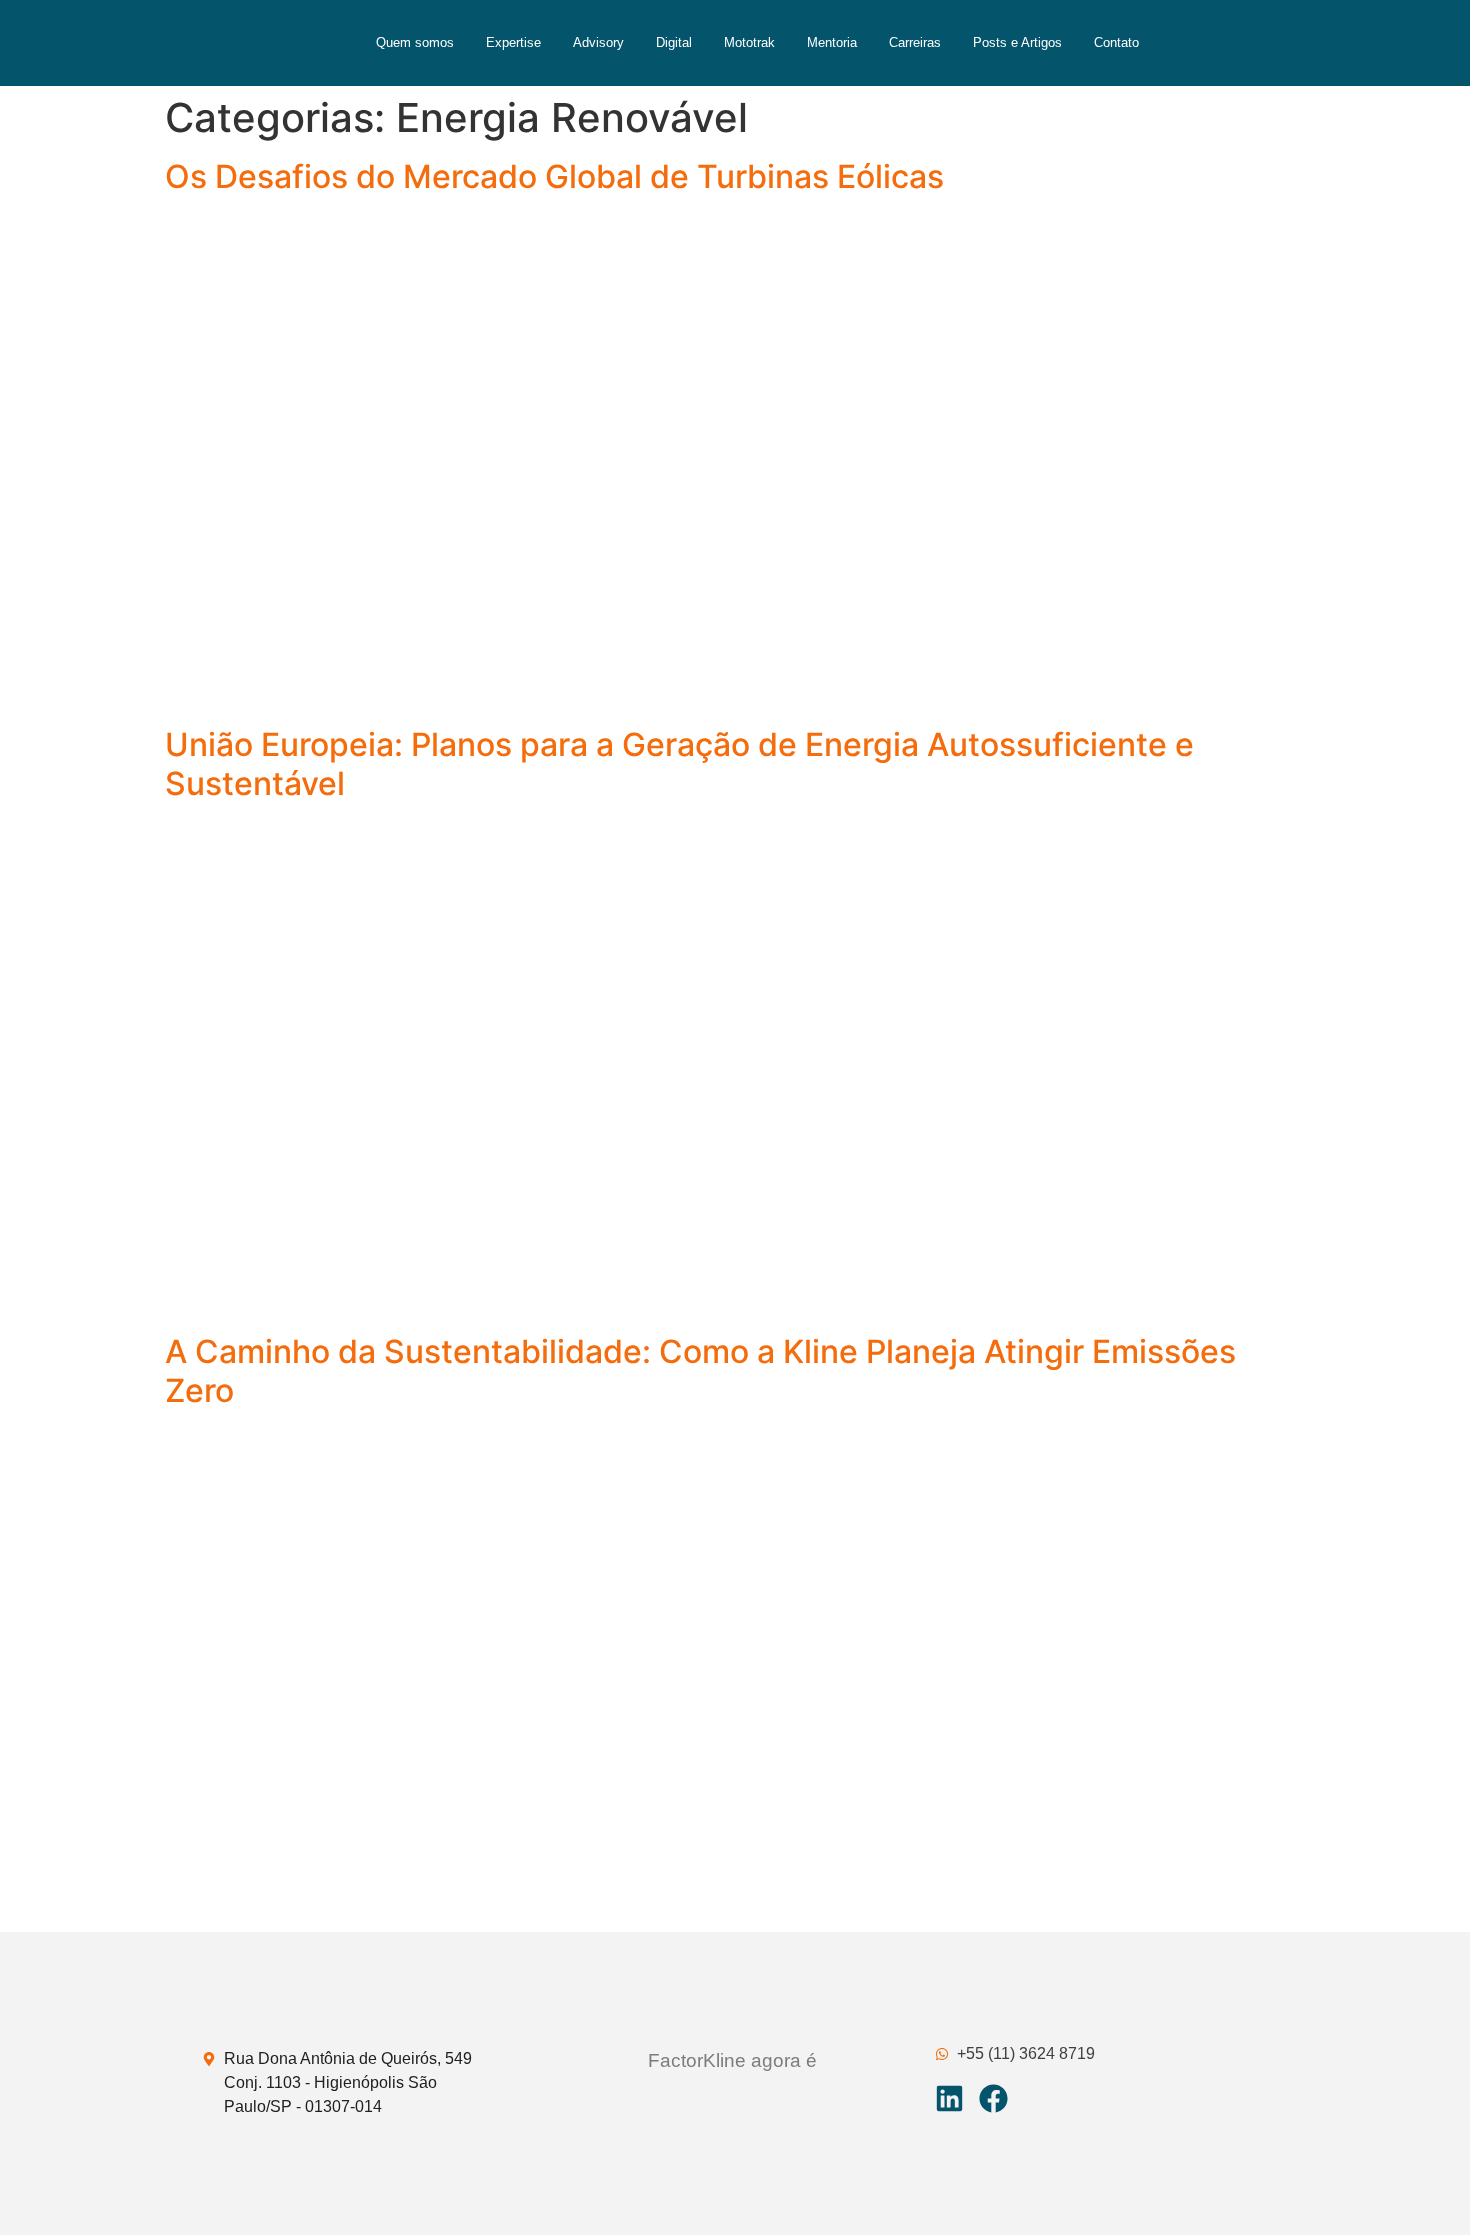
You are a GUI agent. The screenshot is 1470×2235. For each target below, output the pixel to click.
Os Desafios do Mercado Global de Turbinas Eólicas (554, 176)
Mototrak (749, 42)
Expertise (513, 42)
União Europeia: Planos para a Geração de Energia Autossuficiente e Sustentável (679, 763)
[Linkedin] (949, 2098)
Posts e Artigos (1017, 42)
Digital (674, 42)
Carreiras (915, 42)
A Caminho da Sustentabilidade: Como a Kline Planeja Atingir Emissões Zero (700, 1370)
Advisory (598, 42)
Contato (1116, 42)
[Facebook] (993, 2098)
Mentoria (832, 42)
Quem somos (415, 42)
